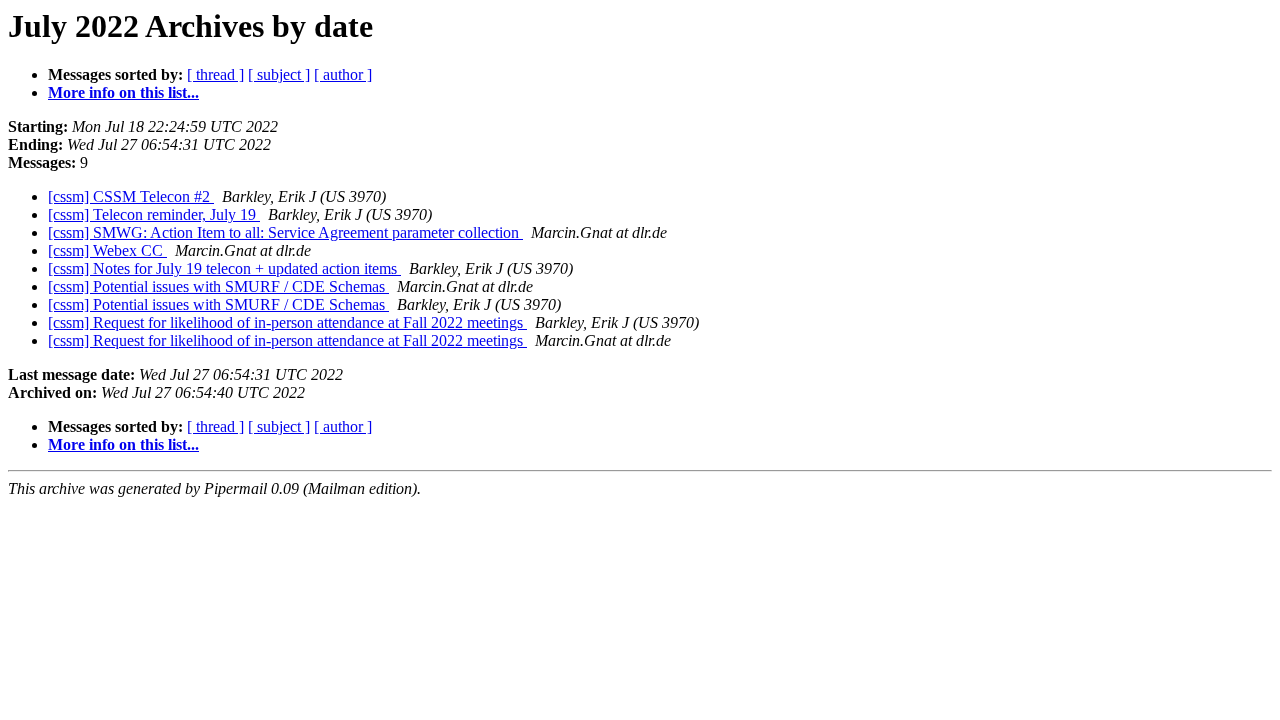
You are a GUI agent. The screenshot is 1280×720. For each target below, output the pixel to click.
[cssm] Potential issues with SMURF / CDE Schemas (218, 286)
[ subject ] (279, 74)
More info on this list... (123, 92)
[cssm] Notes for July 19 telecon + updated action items (224, 268)
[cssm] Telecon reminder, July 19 (154, 214)
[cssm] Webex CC (107, 250)
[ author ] (343, 74)
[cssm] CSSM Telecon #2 (131, 196)
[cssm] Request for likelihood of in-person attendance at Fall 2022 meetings (287, 322)
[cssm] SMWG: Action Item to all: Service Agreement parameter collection (285, 232)
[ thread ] (215, 74)
